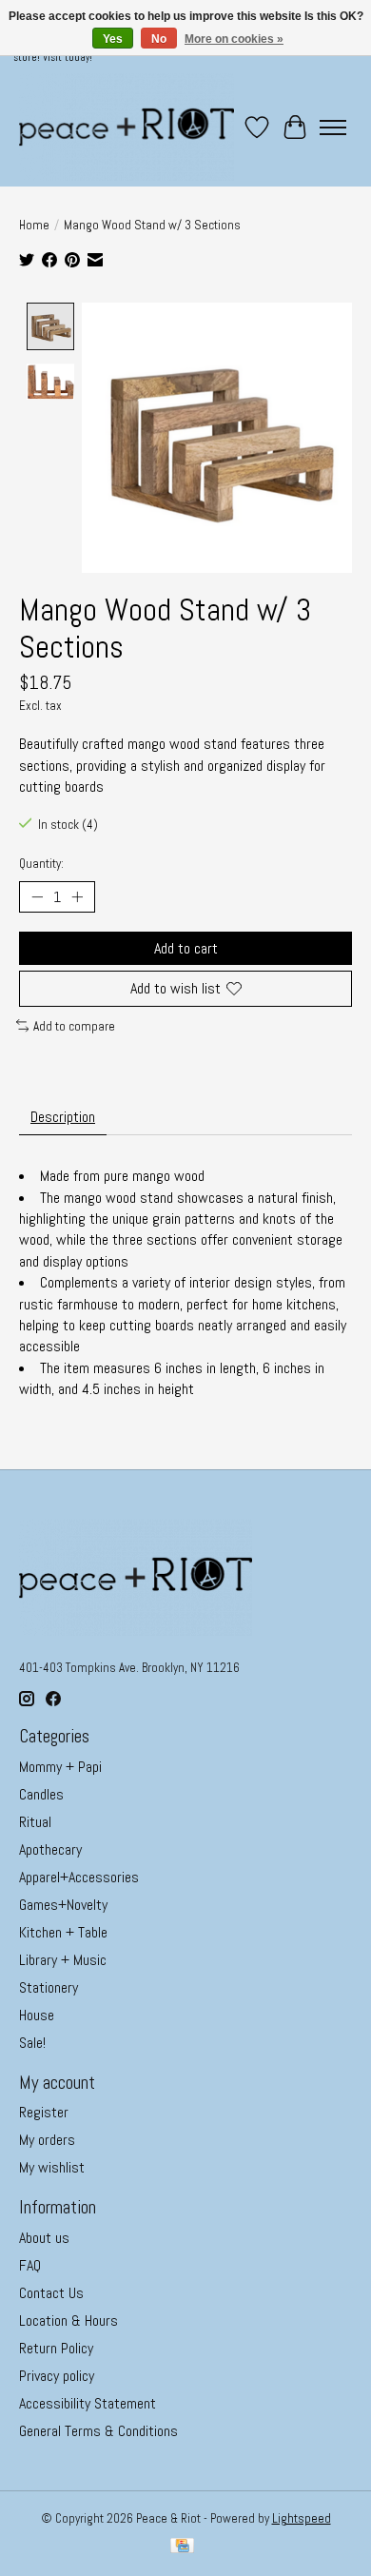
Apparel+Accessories (79, 1877)
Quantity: (41, 864)
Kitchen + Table (63, 1932)
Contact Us (51, 2293)
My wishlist (52, 2167)
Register (44, 2112)
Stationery (49, 1987)
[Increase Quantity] (77, 897)
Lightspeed (302, 2518)
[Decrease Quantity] (37, 897)
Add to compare (74, 1026)
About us (44, 2238)
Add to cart (186, 948)
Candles (41, 1794)
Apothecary (50, 1849)
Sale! (32, 2043)
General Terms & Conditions (98, 2431)
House (37, 2015)
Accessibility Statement (88, 2403)
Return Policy (56, 2348)
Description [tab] (63, 1117)
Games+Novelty (63, 1905)
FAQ (30, 2265)
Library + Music (63, 1960)
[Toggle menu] (333, 128)
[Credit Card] (182, 2547)
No (159, 39)
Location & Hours (68, 2320)
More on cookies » (234, 39)
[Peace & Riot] (127, 127)
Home (34, 225)
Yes (113, 39)
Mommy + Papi (60, 1767)
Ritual (35, 1822)
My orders (47, 2140)
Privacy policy (57, 2376)
